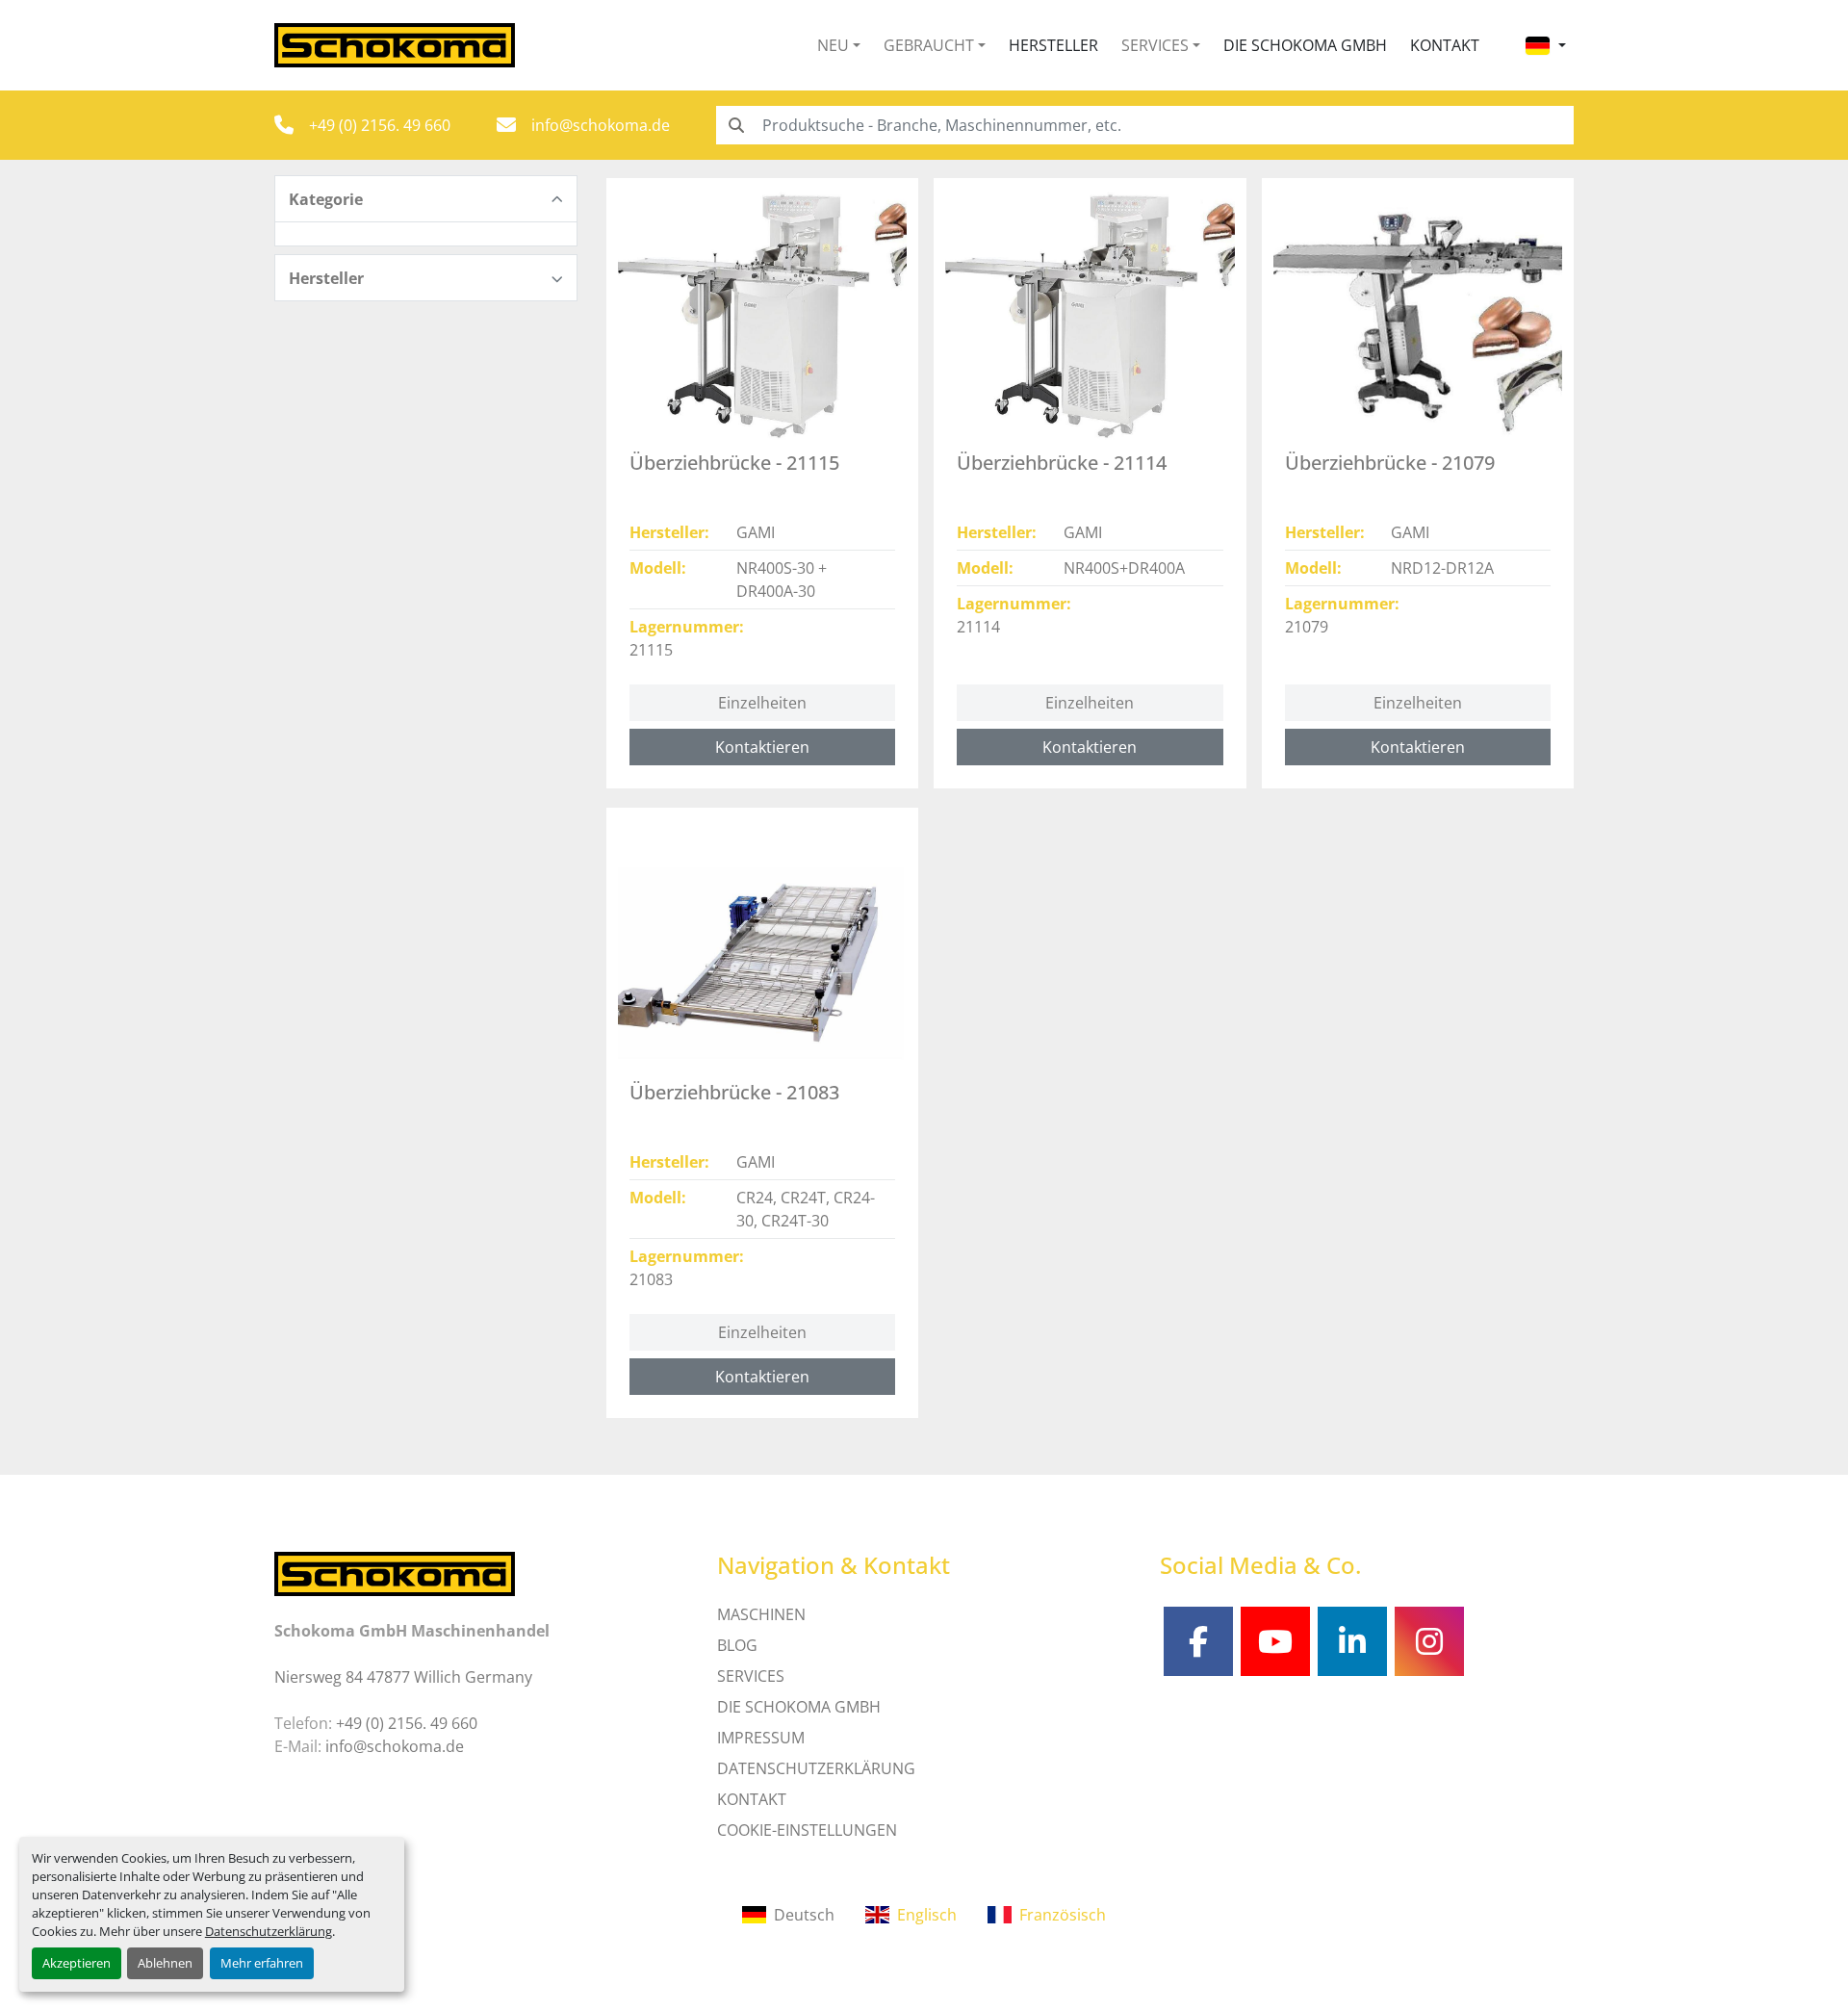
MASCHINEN (761, 1614)
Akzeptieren (77, 1963)
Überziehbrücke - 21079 (1390, 463)
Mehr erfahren (262, 1963)
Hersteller (1053, 45)
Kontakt (1445, 45)
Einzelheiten (762, 703)
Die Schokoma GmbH (1305, 45)
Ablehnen (165, 1963)
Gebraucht (929, 45)
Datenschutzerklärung (269, 1931)
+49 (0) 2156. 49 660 (380, 125)
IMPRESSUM (761, 1738)
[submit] (735, 125)
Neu (833, 45)
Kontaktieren (762, 747)
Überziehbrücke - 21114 (1062, 463)
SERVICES (751, 1676)
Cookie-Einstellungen (807, 1830)
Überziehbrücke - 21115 (734, 463)
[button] (839, 45)
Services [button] (1155, 45)
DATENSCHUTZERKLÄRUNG (816, 1768)
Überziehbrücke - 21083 (734, 1092)
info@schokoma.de (601, 125)
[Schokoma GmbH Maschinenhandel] (395, 1572)
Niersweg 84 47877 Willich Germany (403, 1677)
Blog (737, 1645)
